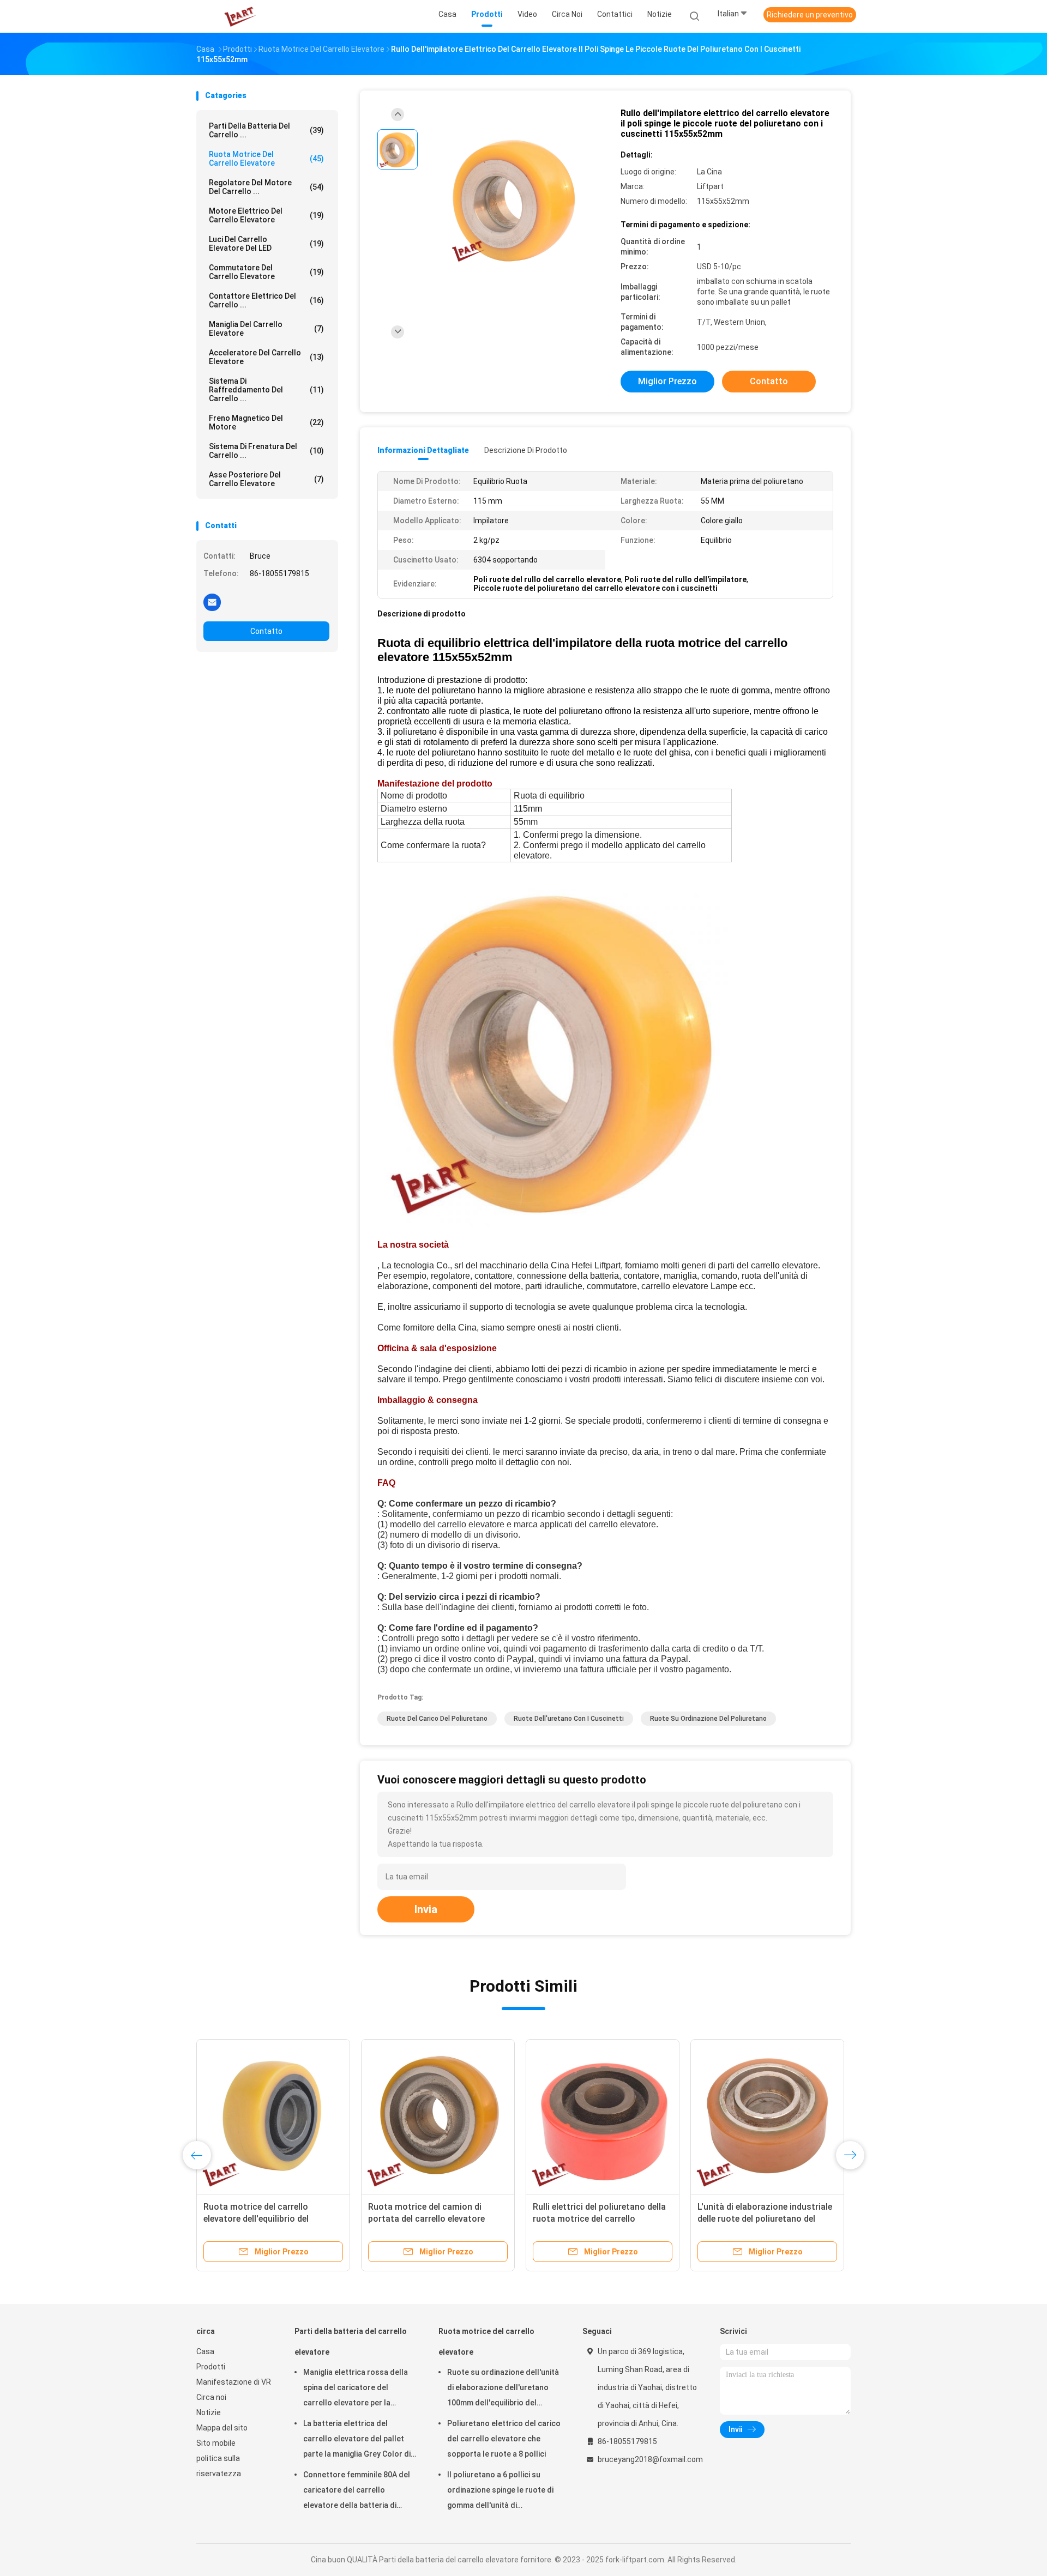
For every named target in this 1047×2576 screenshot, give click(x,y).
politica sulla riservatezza (219, 2466)
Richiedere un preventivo (810, 15)
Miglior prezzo (667, 381)
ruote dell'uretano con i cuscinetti (569, 1719)
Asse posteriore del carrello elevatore (266, 479)
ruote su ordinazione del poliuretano (708, 1719)
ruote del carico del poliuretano (437, 1719)
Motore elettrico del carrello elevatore (266, 215)
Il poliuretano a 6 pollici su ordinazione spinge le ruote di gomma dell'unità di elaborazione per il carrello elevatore (500, 2492)
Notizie (209, 2412)
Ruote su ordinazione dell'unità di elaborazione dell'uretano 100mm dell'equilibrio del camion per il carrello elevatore (503, 2389)
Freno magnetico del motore (266, 422)
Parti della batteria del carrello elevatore (351, 2342)
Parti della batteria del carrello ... (266, 130)
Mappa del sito (222, 2428)
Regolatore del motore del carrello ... (266, 187)
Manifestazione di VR (234, 2382)
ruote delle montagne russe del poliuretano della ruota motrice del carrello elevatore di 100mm (767, 2219)
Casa (205, 2351)
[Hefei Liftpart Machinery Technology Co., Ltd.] (239, 16)
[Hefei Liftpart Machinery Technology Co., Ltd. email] (212, 602)
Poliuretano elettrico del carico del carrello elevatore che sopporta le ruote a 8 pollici (504, 2439)
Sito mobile (216, 2443)
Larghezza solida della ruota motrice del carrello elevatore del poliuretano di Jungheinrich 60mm (601, 2219)
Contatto (266, 631)
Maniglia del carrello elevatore (266, 329)
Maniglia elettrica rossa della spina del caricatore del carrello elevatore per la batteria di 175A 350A (356, 2389)
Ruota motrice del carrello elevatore (266, 159)
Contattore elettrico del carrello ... (266, 300)
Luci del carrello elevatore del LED (266, 244)
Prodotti (211, 2367)
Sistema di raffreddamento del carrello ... (266, 390)
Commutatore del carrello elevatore (266, 272)
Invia (426, 1909)
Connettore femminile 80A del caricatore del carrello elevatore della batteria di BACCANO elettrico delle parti (357, 2492)
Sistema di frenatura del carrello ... (266, 451)
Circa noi (211, 2397)
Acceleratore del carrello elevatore (266, 357)
